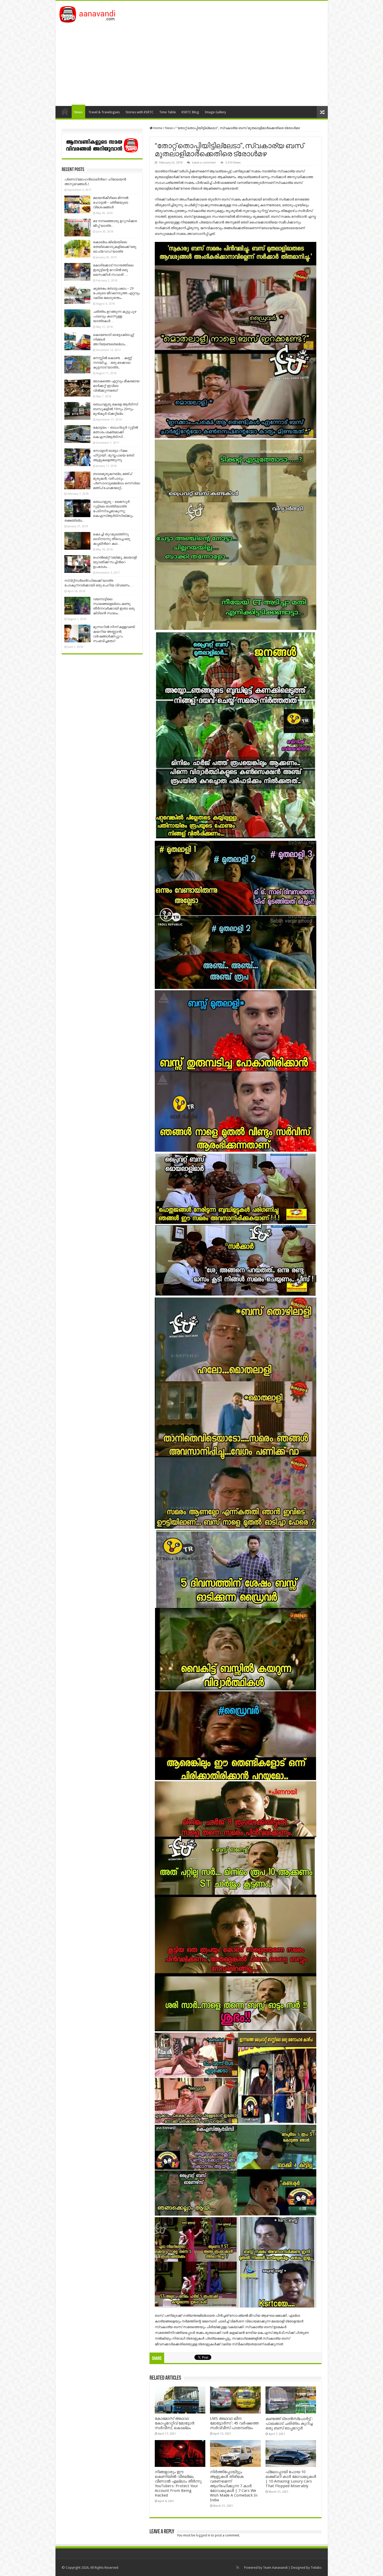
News (78, 112)
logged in (203, 2535)
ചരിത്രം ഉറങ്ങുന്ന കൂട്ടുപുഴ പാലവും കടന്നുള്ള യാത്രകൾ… (115, 316)
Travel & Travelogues (104, 112)
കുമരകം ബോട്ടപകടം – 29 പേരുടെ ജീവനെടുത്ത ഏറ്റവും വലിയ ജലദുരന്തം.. (116, 293)
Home (65, 111)
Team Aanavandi (275, 2568)
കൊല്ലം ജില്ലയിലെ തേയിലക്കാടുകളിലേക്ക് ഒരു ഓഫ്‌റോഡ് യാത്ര (115, 247)
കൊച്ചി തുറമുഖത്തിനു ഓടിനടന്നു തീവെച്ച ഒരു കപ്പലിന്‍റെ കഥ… (112, 539)
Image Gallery (215, 112)
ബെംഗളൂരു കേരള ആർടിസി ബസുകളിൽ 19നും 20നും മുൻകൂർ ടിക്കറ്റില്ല (116, 409)
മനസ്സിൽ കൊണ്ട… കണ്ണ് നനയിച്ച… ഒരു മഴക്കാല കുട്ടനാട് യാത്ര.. (112, 363)
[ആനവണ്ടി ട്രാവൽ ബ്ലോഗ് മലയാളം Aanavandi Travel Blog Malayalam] (90, 13)
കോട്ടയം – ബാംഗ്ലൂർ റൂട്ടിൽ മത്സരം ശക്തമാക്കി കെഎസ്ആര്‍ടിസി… (115, 432)
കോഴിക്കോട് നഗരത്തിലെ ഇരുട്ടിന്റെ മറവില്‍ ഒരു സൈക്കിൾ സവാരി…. (113, 270)
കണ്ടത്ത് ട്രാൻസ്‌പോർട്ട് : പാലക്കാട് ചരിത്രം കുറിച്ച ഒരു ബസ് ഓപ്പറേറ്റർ (289, 2423)
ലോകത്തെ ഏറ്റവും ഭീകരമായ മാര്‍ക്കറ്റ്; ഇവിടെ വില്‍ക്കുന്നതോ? (116, 386)
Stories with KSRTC (140, 112)
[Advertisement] (192, 62)
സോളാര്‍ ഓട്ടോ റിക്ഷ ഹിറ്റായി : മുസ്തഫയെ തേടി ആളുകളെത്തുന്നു (114, 455)
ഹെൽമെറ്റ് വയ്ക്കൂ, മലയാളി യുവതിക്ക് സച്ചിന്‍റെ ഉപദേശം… (115, 562)
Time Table (168, 112)
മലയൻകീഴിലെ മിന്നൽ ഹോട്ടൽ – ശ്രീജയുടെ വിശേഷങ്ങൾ (111, 202)
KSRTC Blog (190, 112)
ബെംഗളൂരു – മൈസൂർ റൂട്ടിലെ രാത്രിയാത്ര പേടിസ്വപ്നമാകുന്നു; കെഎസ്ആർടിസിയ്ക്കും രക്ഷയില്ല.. (99, 511)
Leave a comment (204, 163)
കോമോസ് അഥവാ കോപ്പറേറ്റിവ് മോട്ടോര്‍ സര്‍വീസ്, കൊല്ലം (175, 2423)
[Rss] (238, 2567)
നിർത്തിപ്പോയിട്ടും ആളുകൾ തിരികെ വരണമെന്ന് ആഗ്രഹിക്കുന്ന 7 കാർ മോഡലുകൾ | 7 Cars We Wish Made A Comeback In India (234, 2486)
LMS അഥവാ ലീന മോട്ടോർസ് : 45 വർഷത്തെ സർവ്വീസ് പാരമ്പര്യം (234, 2423)
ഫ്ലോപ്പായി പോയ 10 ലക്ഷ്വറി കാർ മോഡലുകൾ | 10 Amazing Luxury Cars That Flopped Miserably (291, 2479)
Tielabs (316, 2568)
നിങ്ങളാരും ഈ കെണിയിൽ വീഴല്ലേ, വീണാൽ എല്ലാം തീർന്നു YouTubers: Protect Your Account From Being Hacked (178, 2484)
